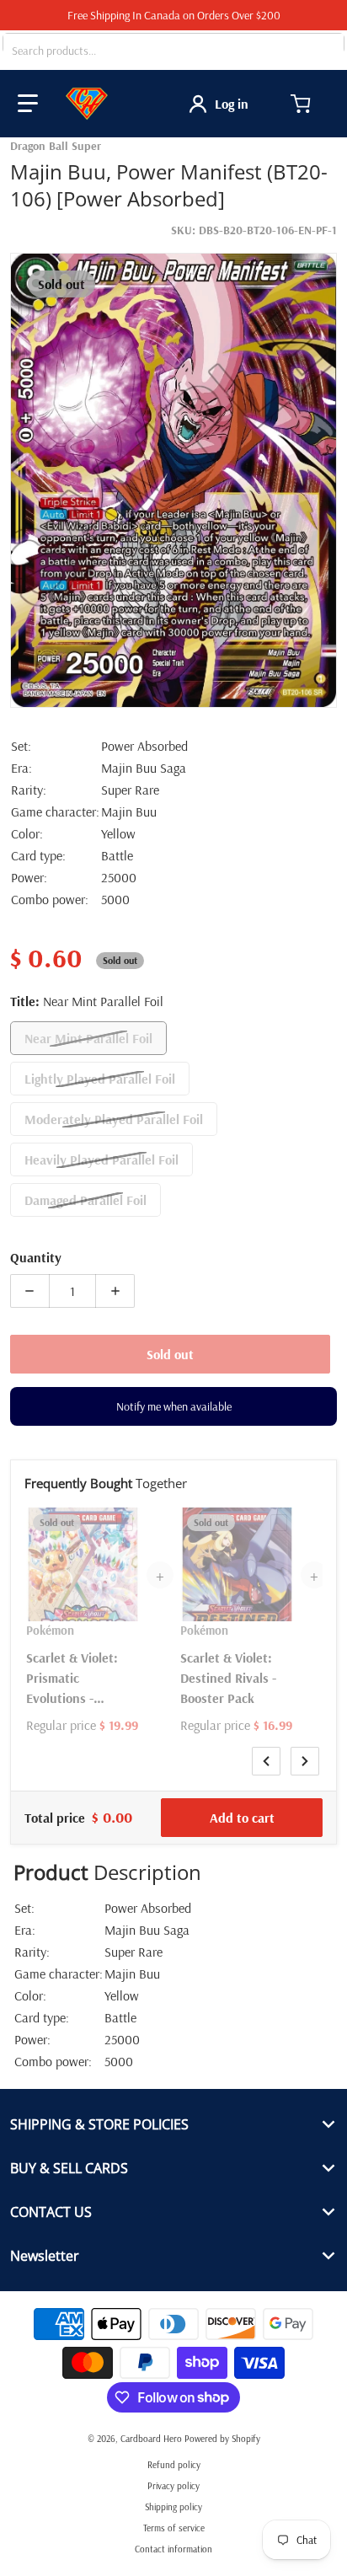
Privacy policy (173, 2486)
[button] (28, 104)
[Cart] (302, 104)
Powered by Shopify (222, 2439)
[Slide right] (305, 1761)
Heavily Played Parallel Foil (101, 1159)
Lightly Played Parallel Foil (100, 1079)
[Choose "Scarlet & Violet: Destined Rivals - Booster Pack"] (279, 1523)
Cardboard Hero (151, 2439)
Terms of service (174, 2528)
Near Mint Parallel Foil (88, 1038)
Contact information (173, 2549)
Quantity (36, 1257)
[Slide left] (266, 1761)
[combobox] (173, 51)
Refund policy (174, 2465)
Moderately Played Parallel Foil (114, 1119)
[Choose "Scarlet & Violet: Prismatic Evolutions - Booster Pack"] (125, 1523)
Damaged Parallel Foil (85, 1200)
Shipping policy (173, 2507)
